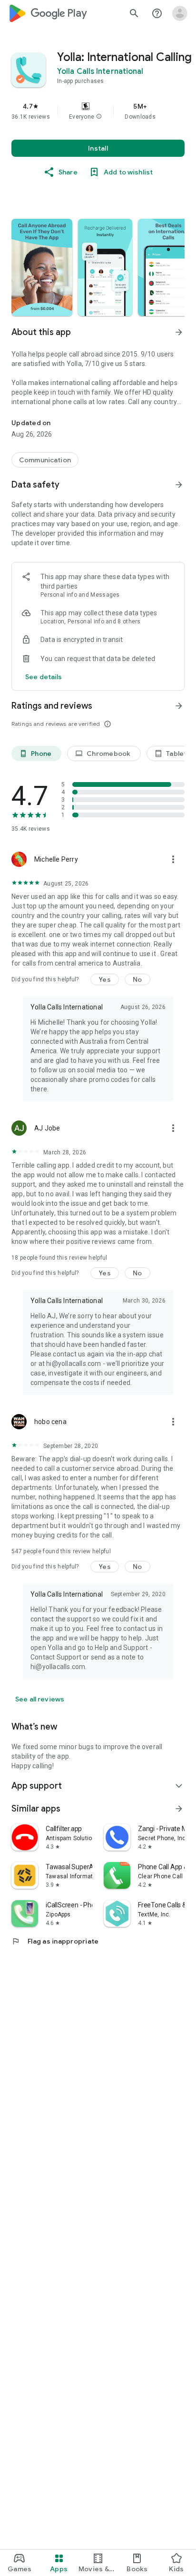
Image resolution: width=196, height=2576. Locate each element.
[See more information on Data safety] (179, 485)
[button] (99, 117)
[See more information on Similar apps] (179, 1809)
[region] (98, 111)
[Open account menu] (180, 13)
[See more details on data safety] (44, 677)
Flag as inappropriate (55, 1941)
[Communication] (45, 460)
